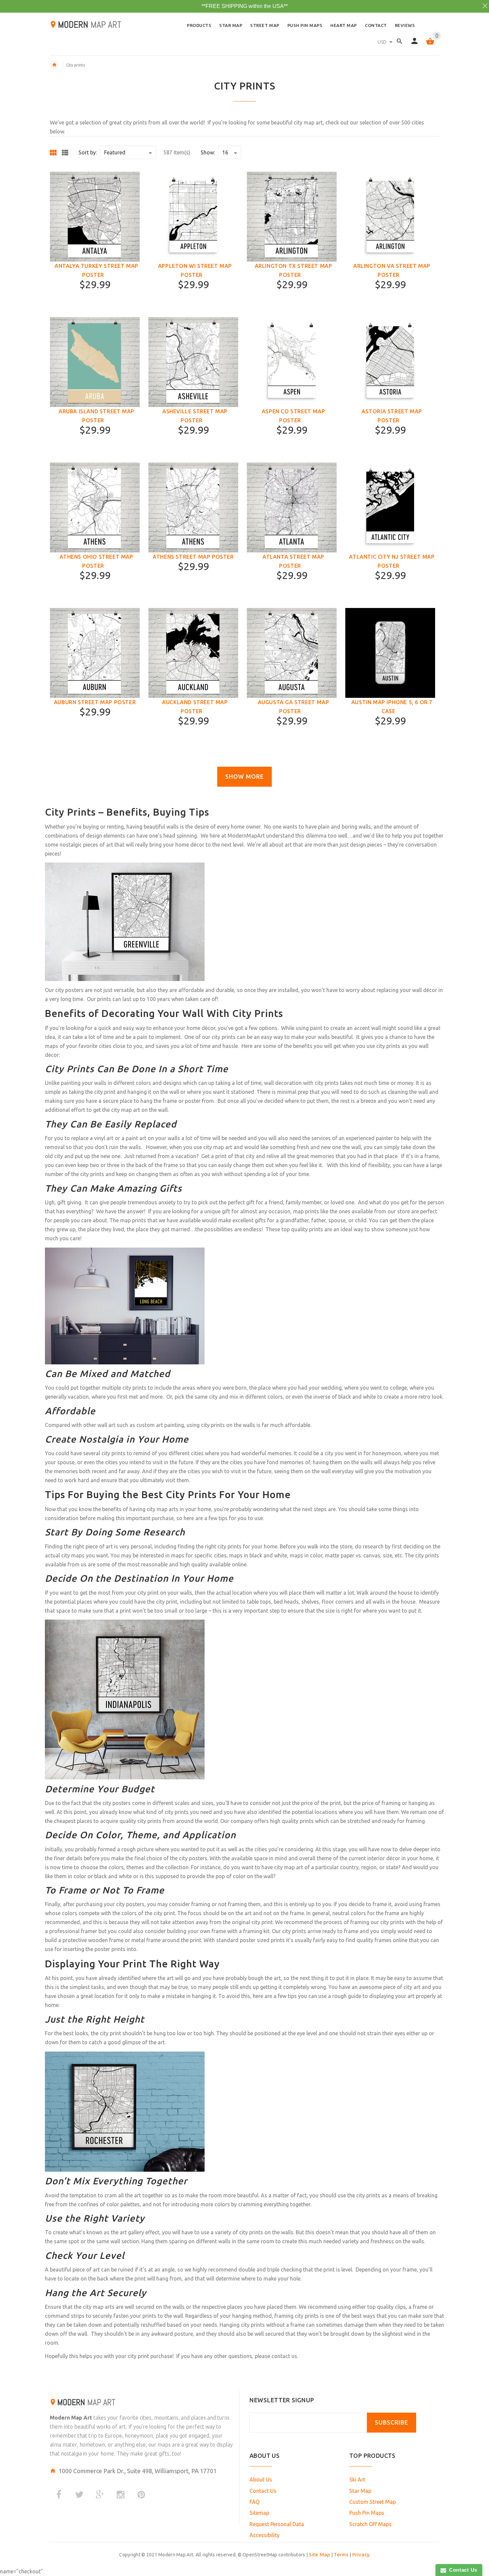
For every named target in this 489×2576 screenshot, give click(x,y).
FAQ (254, 2502)
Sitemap (259, 2513)
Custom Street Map (373, 2502)
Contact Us (263, 2491)
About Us (261, 2479)
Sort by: (88, 152)
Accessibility (264, 2535)
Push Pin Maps (367, 2513)
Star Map (360, 2491)
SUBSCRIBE (392, 2422)
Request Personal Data (277, 2524)
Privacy (361, 2555)
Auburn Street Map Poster (95, 702)
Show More (244, 777)
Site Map (319, 2555)
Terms (341, 2555)
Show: (208, 152)
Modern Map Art (71, 2418)
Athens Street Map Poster (193, 557)
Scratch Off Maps (370, 2524)
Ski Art (357, 2479)
